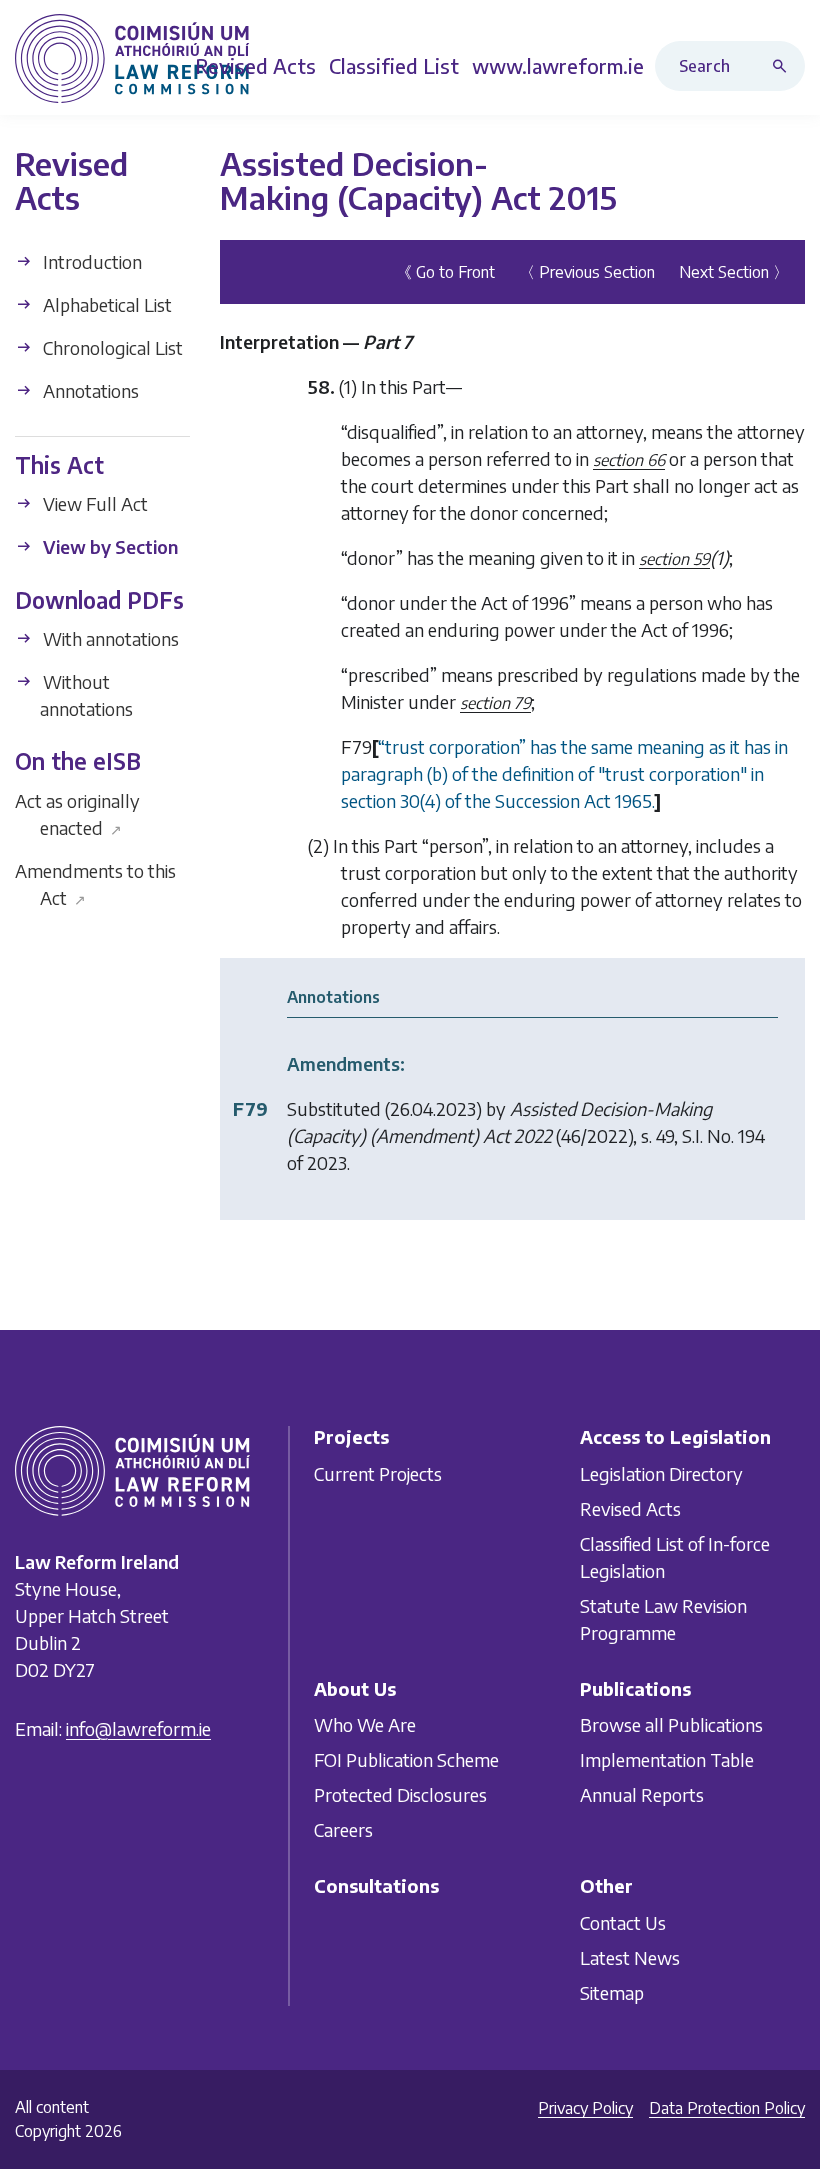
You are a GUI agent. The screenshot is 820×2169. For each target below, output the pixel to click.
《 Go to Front (445, 272)
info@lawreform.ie (138, 1728)
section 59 (674, 559)
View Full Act (93, 503)
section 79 (495, 703)
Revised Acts (630, 1507)
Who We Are (365, 1724)
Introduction (90, 261)
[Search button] (784, 66)
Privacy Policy (585, 2108)
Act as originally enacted (77, 814)
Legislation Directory (661, 1472)
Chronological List (111, 347)
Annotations (89, 390)
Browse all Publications (671, 1724)
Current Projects (378, 1472)
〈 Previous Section (587, 272)
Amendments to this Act (95, 884)
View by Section (108, 546)
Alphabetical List (105, 304)
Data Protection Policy (727, 2108)
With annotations (109, 638)
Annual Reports (642, 1794)
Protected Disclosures (400, 1794)
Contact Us (623, 1921)
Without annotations (86, 695)
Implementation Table (667, 1759)
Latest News (630, 1956)
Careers (343, 1829)
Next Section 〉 (734, 272)
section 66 (629, 460)
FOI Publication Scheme (406, 1759)
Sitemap (612, 1991)
